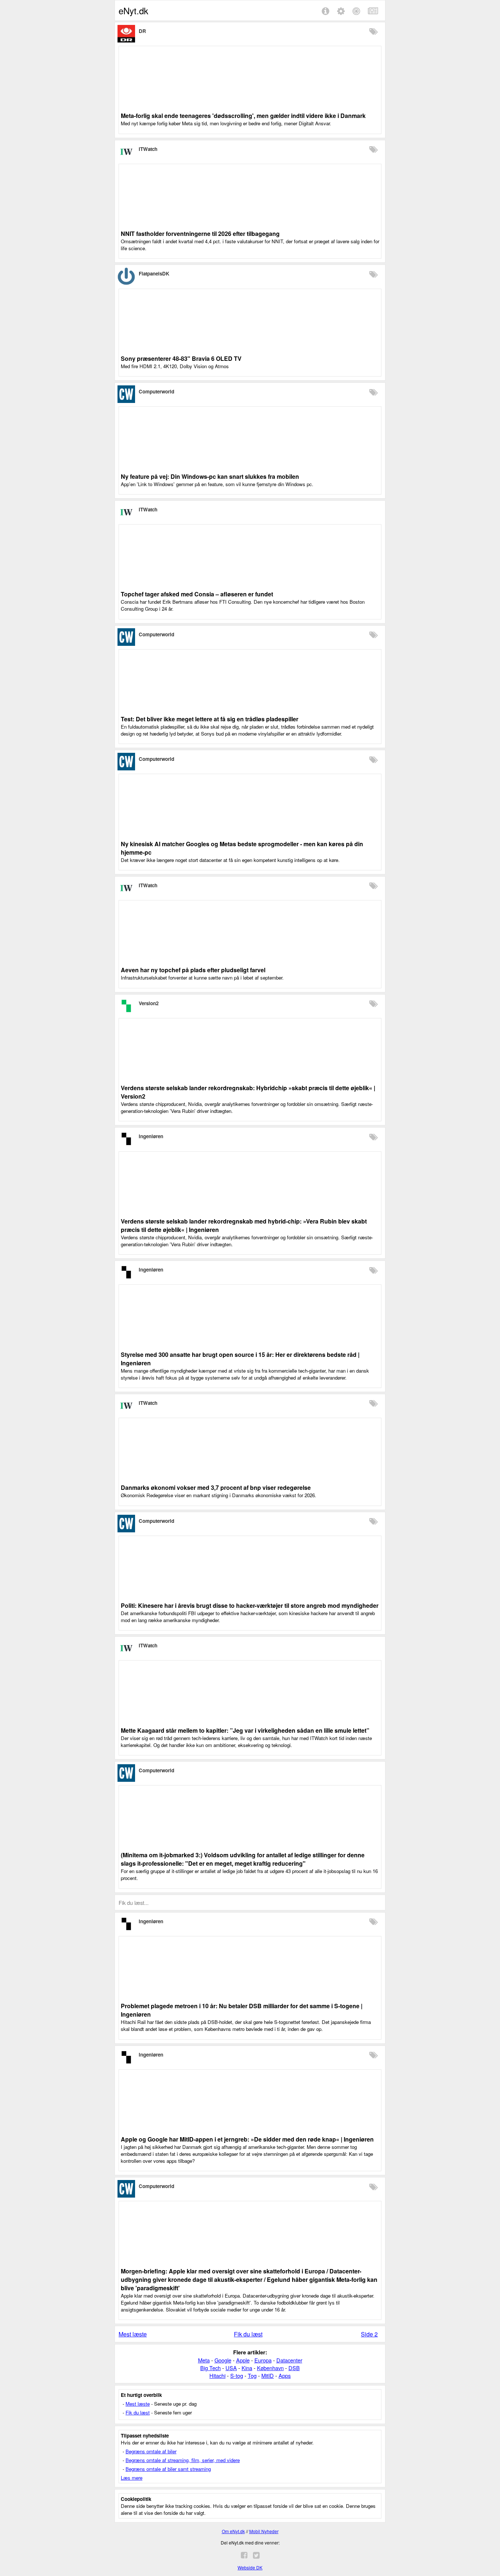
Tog (252, 2375)
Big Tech (210, 2368)
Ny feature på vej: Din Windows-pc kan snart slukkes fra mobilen (210, 476)
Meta (204, 2360)
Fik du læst (248, 2334)
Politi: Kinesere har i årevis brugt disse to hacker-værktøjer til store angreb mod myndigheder (250, 1605)
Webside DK (250, 2567)
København (270, 2368)
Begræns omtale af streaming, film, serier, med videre (183, 2460)
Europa (263, 2360)
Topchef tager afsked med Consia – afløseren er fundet (197, 594)
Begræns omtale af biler (151, 2451)
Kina (247, 2368)
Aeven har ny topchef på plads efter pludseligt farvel (193, 970)
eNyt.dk (133, 10)
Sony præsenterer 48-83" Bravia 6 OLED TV (181, 358)
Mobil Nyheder (264, 2531)
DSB (294, 2368)
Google (223, 2360)
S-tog (237, 2375)
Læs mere (132, 2478)
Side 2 (369, 2334)
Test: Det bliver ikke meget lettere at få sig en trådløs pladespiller (210, 719)
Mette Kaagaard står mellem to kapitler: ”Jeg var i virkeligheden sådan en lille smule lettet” (245, 1730)
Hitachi (217, 2375)
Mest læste (133, 2334)
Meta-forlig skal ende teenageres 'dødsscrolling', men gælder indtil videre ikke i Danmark (243, 116)
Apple (243, 2360)
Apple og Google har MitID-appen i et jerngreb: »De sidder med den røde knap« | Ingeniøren (247, 2139)
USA (231, 2368)
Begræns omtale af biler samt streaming (168, 2469)
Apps (285, 2375)
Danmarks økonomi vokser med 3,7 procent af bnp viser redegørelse (216, 1487)
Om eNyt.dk (233, 2531)
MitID (268, 2375)
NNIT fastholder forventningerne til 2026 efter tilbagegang (200, 234)
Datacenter (289, 2360)
